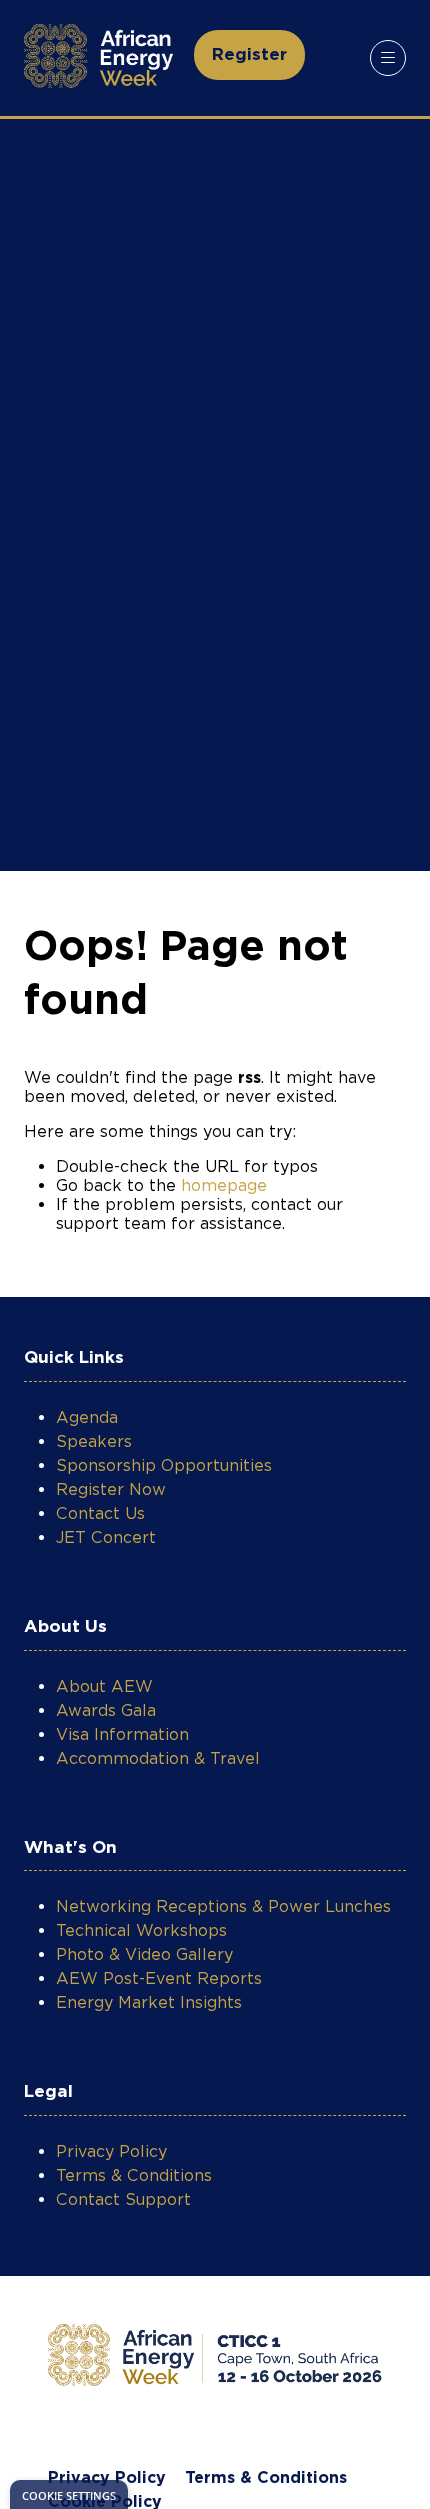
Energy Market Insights (149, 2002)
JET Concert (106, 1537)
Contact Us (100, 1513)
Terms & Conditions (134, 2175)
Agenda (87, 1417)
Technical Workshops (141, 1930)
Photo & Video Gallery (144, 1954)
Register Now (111, 1489)
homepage (224, 1185)
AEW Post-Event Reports (159, 1978)
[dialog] (69, 2494)
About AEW (104, 1686)
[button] (249, 55)
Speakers (94, 1441)
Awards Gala (106, 1710)
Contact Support (123, 2199)
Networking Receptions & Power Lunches (223, 1906)
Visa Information (122, 1734)
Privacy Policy (111, 2151)
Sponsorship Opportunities (164, 1465)
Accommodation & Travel (158, 1758)
